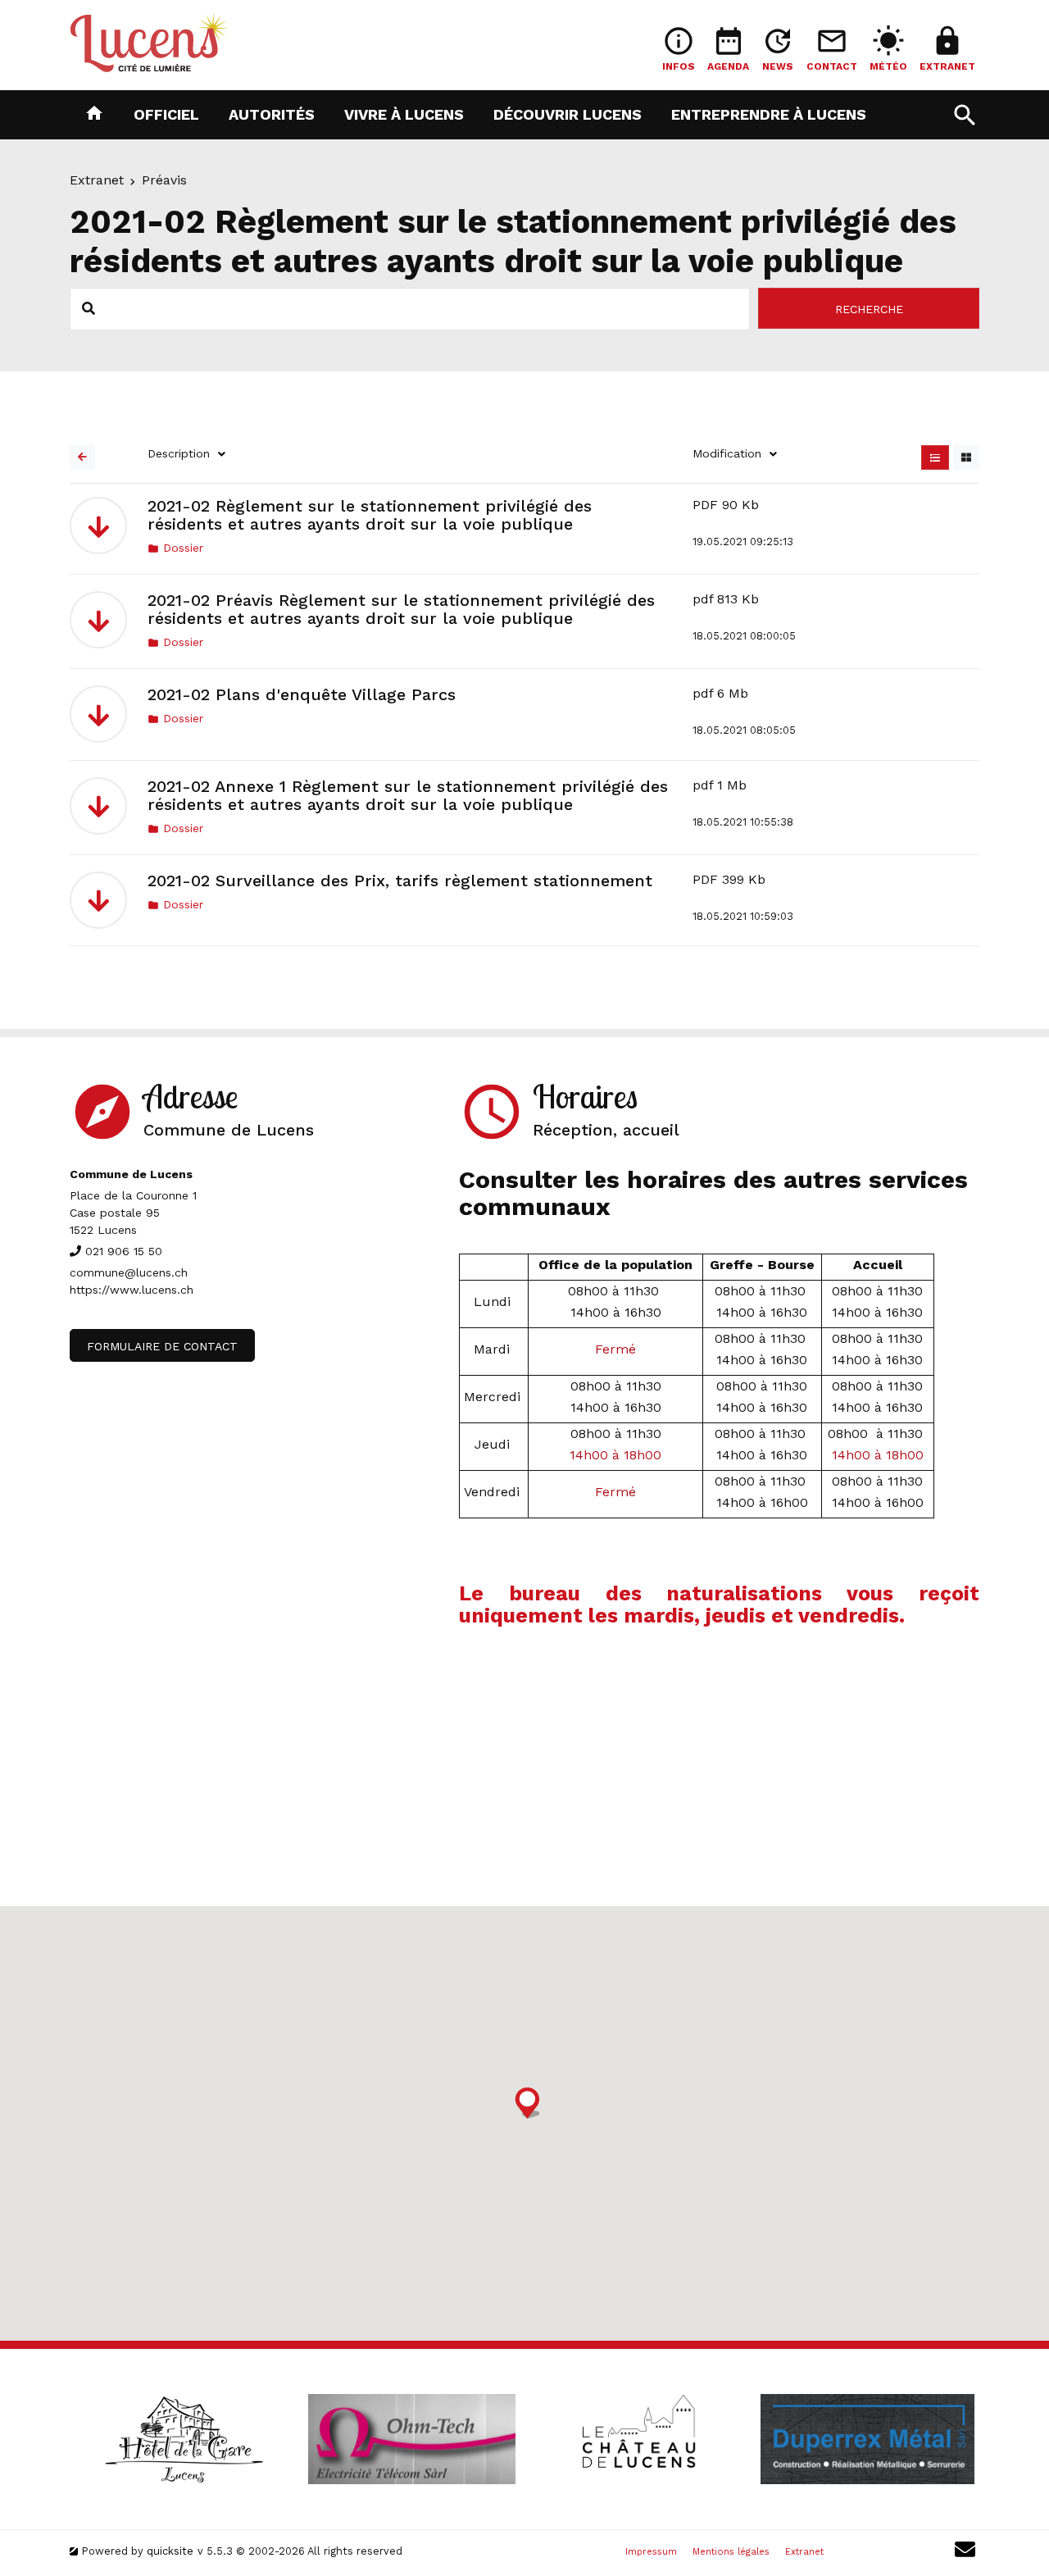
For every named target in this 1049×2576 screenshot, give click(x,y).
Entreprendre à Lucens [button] (769, 114)
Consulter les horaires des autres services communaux (713, 1193)
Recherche (869, 309)
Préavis (164, 180)
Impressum (651, 2552)
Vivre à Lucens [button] (404, 114)
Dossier (175, 548)
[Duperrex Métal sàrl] (867, 2439)
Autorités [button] (272, 114)
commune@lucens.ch (129, 1272)
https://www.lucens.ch (132, 1290)
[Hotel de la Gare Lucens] (184, 2439)
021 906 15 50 (124, 1251)
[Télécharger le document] (98, 526)
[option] (184, 2439)
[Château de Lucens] (639, 2439)
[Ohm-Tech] (411, 2439)
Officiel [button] (166, 114)
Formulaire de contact (162, 1346)
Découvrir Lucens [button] (568, 114)
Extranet (97, 180)
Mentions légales (731, 2552)
